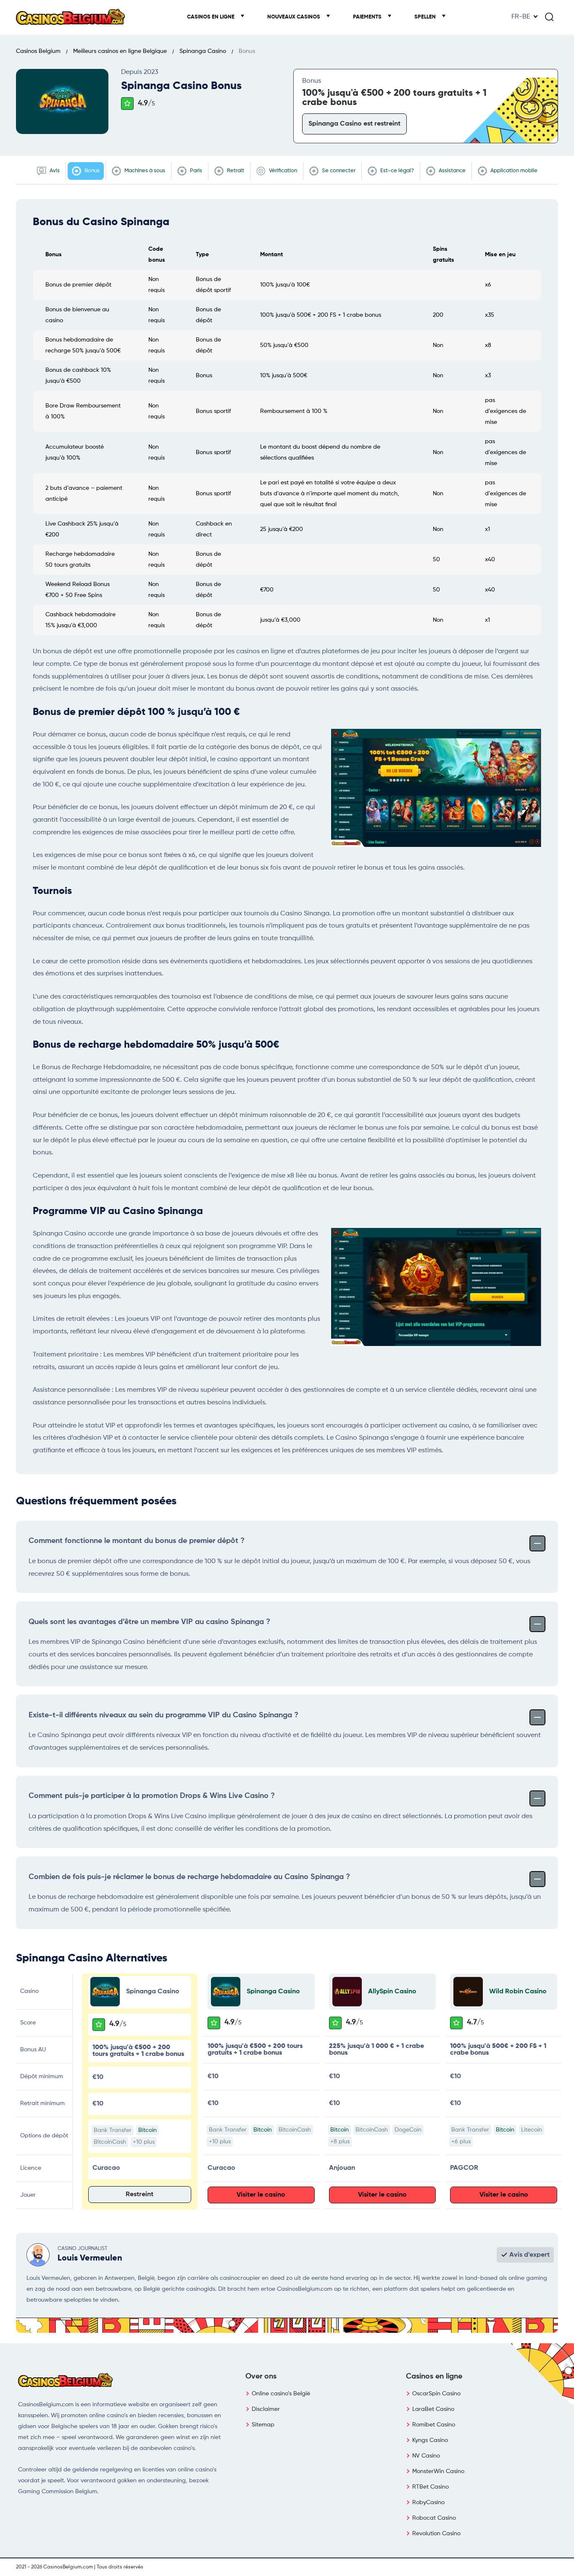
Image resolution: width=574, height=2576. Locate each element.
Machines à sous (144, 171)
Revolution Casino (436, 2534)
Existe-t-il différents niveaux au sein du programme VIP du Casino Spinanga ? (163, 1715)
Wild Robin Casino (518, 1992)
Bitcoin (147, 2130)
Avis (54, 171)
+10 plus (144, 2142)
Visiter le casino (261, 2195)
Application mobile (513, 171)
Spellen (426, 17)
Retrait (235, 171)
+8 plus (340, 2142)
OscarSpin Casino (436, 2394)
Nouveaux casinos (294, 17)
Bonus (91, 171)
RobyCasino (428, 2502)
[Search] (549, 17)
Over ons (261, 2376)
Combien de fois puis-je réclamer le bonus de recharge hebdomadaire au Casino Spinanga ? (189, 1877)
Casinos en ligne (211, 17)
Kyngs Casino (430, 2440)
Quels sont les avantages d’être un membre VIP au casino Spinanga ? (149, 1622)
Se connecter (338, 171)
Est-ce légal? (396, 171)
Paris (195, 171)
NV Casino (426, 2456)
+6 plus (461, 2142)
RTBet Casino (430, 2487)
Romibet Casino (434, 2425)
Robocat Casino (434, 2518)
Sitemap (263, 2425)
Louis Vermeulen (90, 2258)
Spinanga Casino (273, 1992)
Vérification (282, 171)
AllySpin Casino (392, 1992)
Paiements (368, 17)
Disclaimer (266, 2409)
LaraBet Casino (433, 2409)
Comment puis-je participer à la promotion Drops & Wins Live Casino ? (152, 1796)
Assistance (452, 171)
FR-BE (521, 17)
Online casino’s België (281, 2394)
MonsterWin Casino (438, 2471)
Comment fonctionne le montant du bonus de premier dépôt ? (137, 1541)
